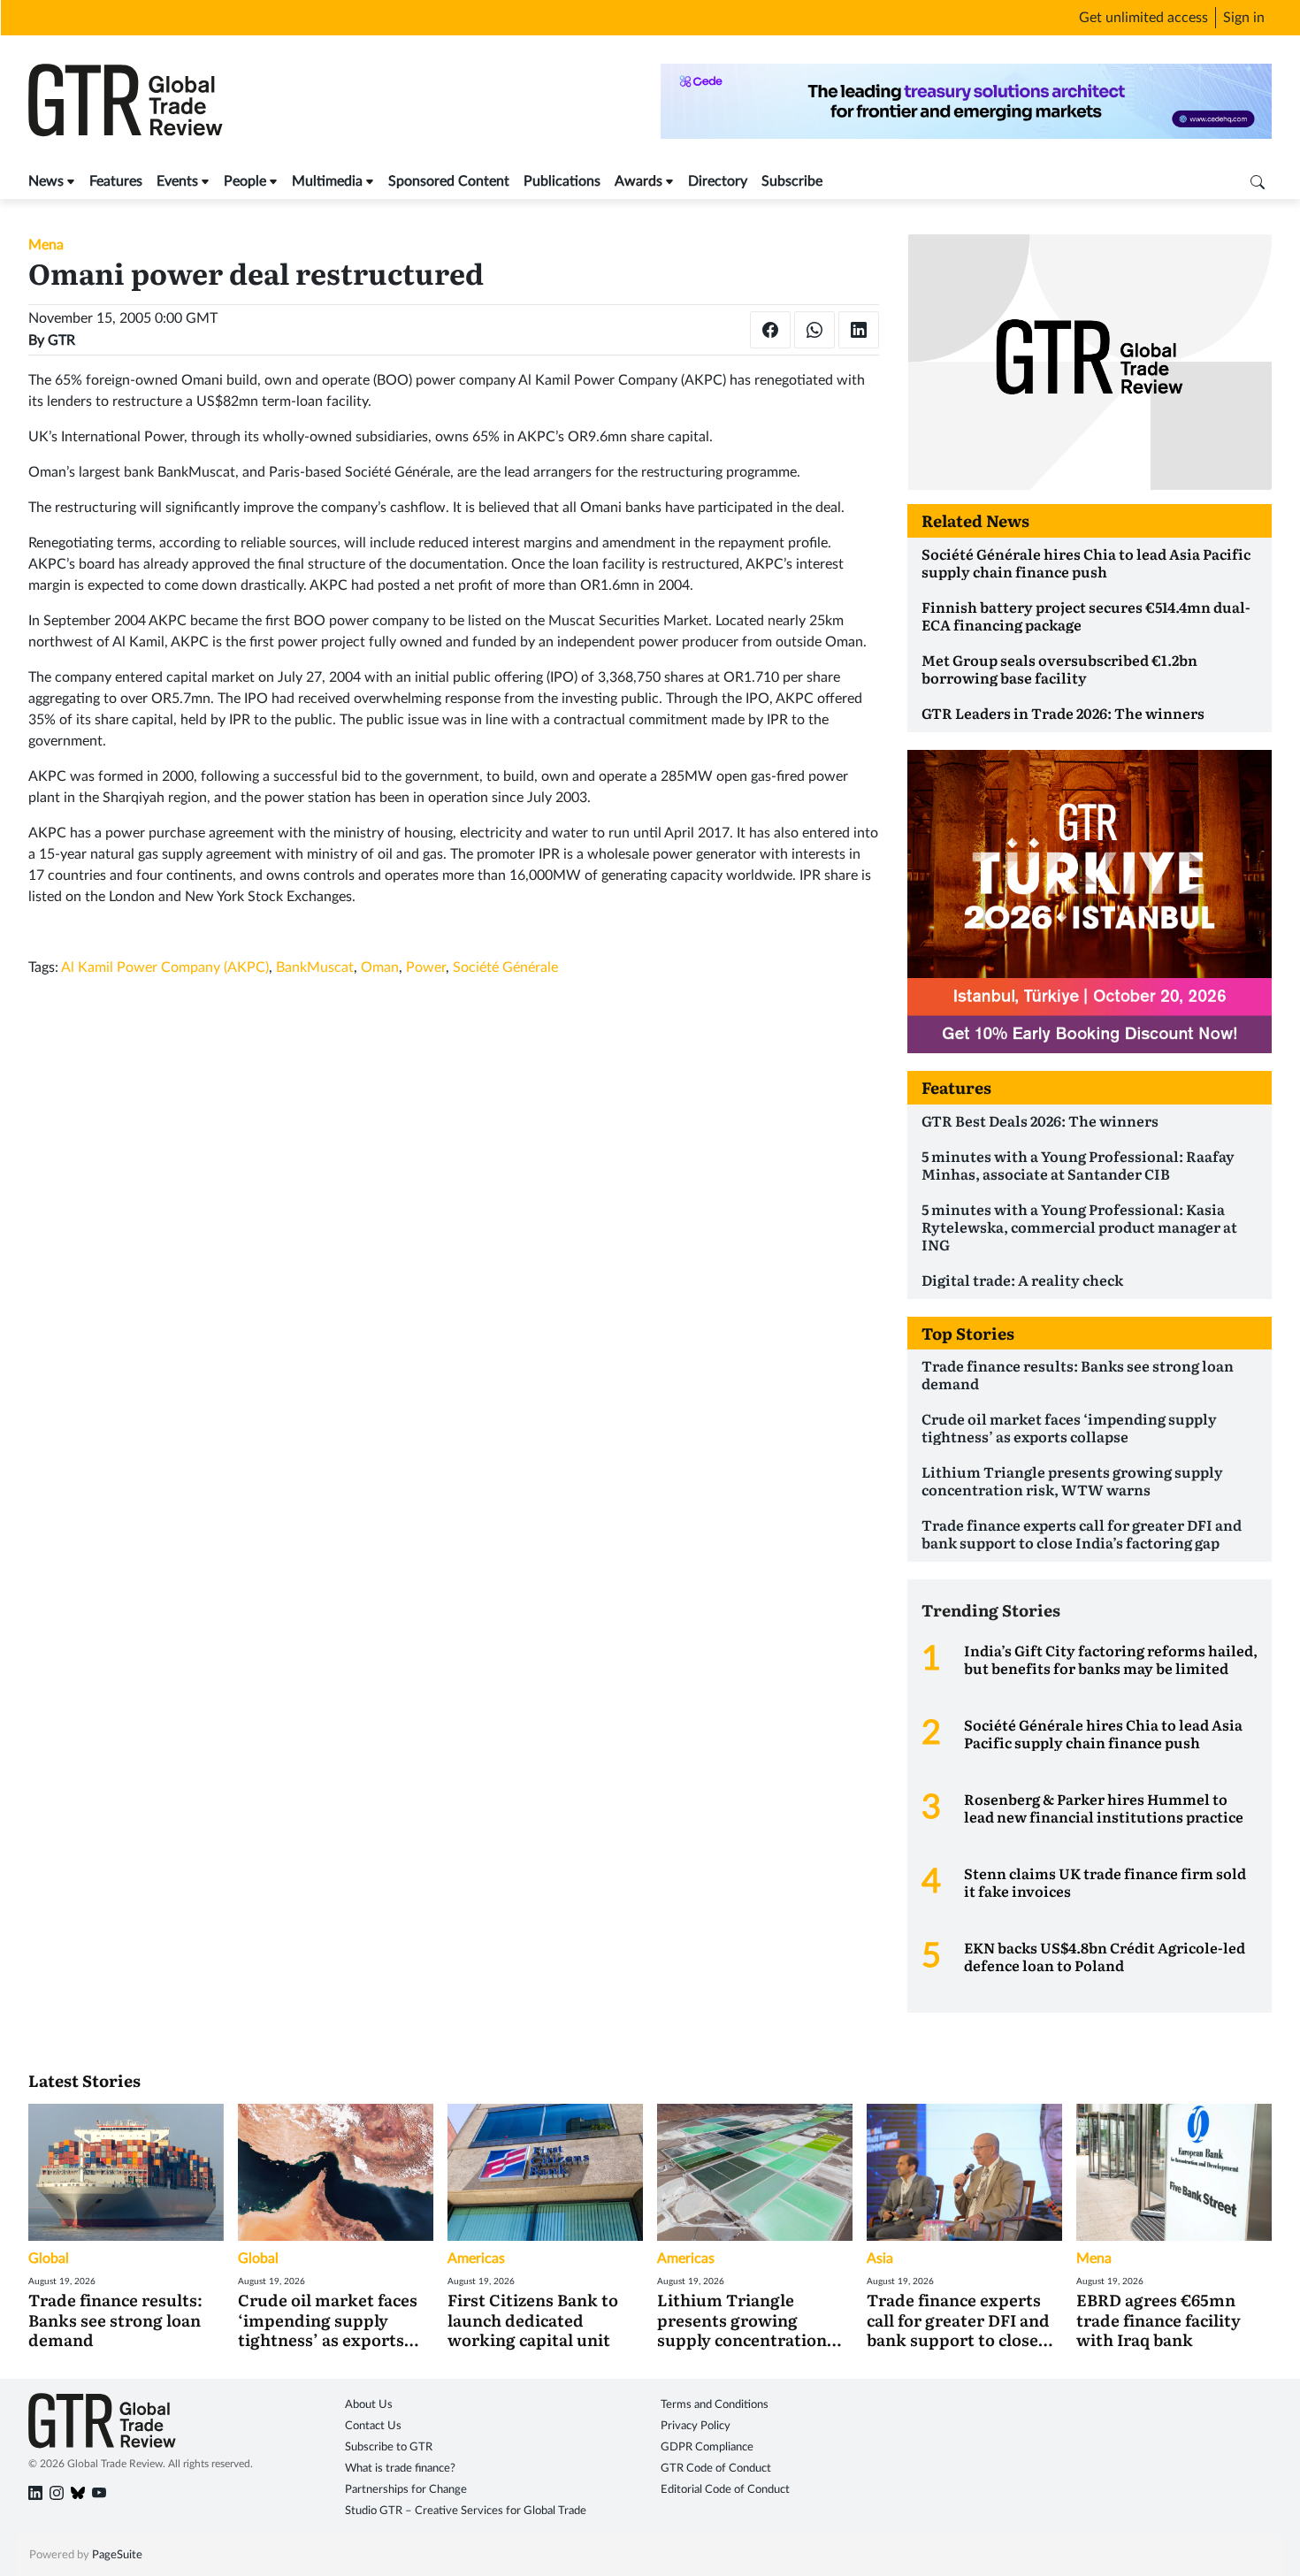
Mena (46, 245)
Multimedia (327, 181)
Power (426, 967)
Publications (562, 181)
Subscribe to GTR (389, 2447)
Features (116, 181)
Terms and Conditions (715, 2405)
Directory (718, 181)
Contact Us (373, 2426)
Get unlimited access (1143, 18)
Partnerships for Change (406, 2490)
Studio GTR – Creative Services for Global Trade (466, 2511)
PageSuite (117, 2555)
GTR (61, 340)
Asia (880, 2259)
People (245, 181)
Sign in (1244, 18)
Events (177, 181)
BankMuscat (315, 967)
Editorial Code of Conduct (725, 2490)
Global (49, 2259)
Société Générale (505, 967)
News (46, 181)
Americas (476, 2259)
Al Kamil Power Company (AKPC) (165, 967)
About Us (369, 2405)
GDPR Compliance (707, 2447)
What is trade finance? (400, 2469)
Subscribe (792, 181)
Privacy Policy (696, 2426)
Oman (380, 967)
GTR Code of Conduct (716, 2469)
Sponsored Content (449, 181)
